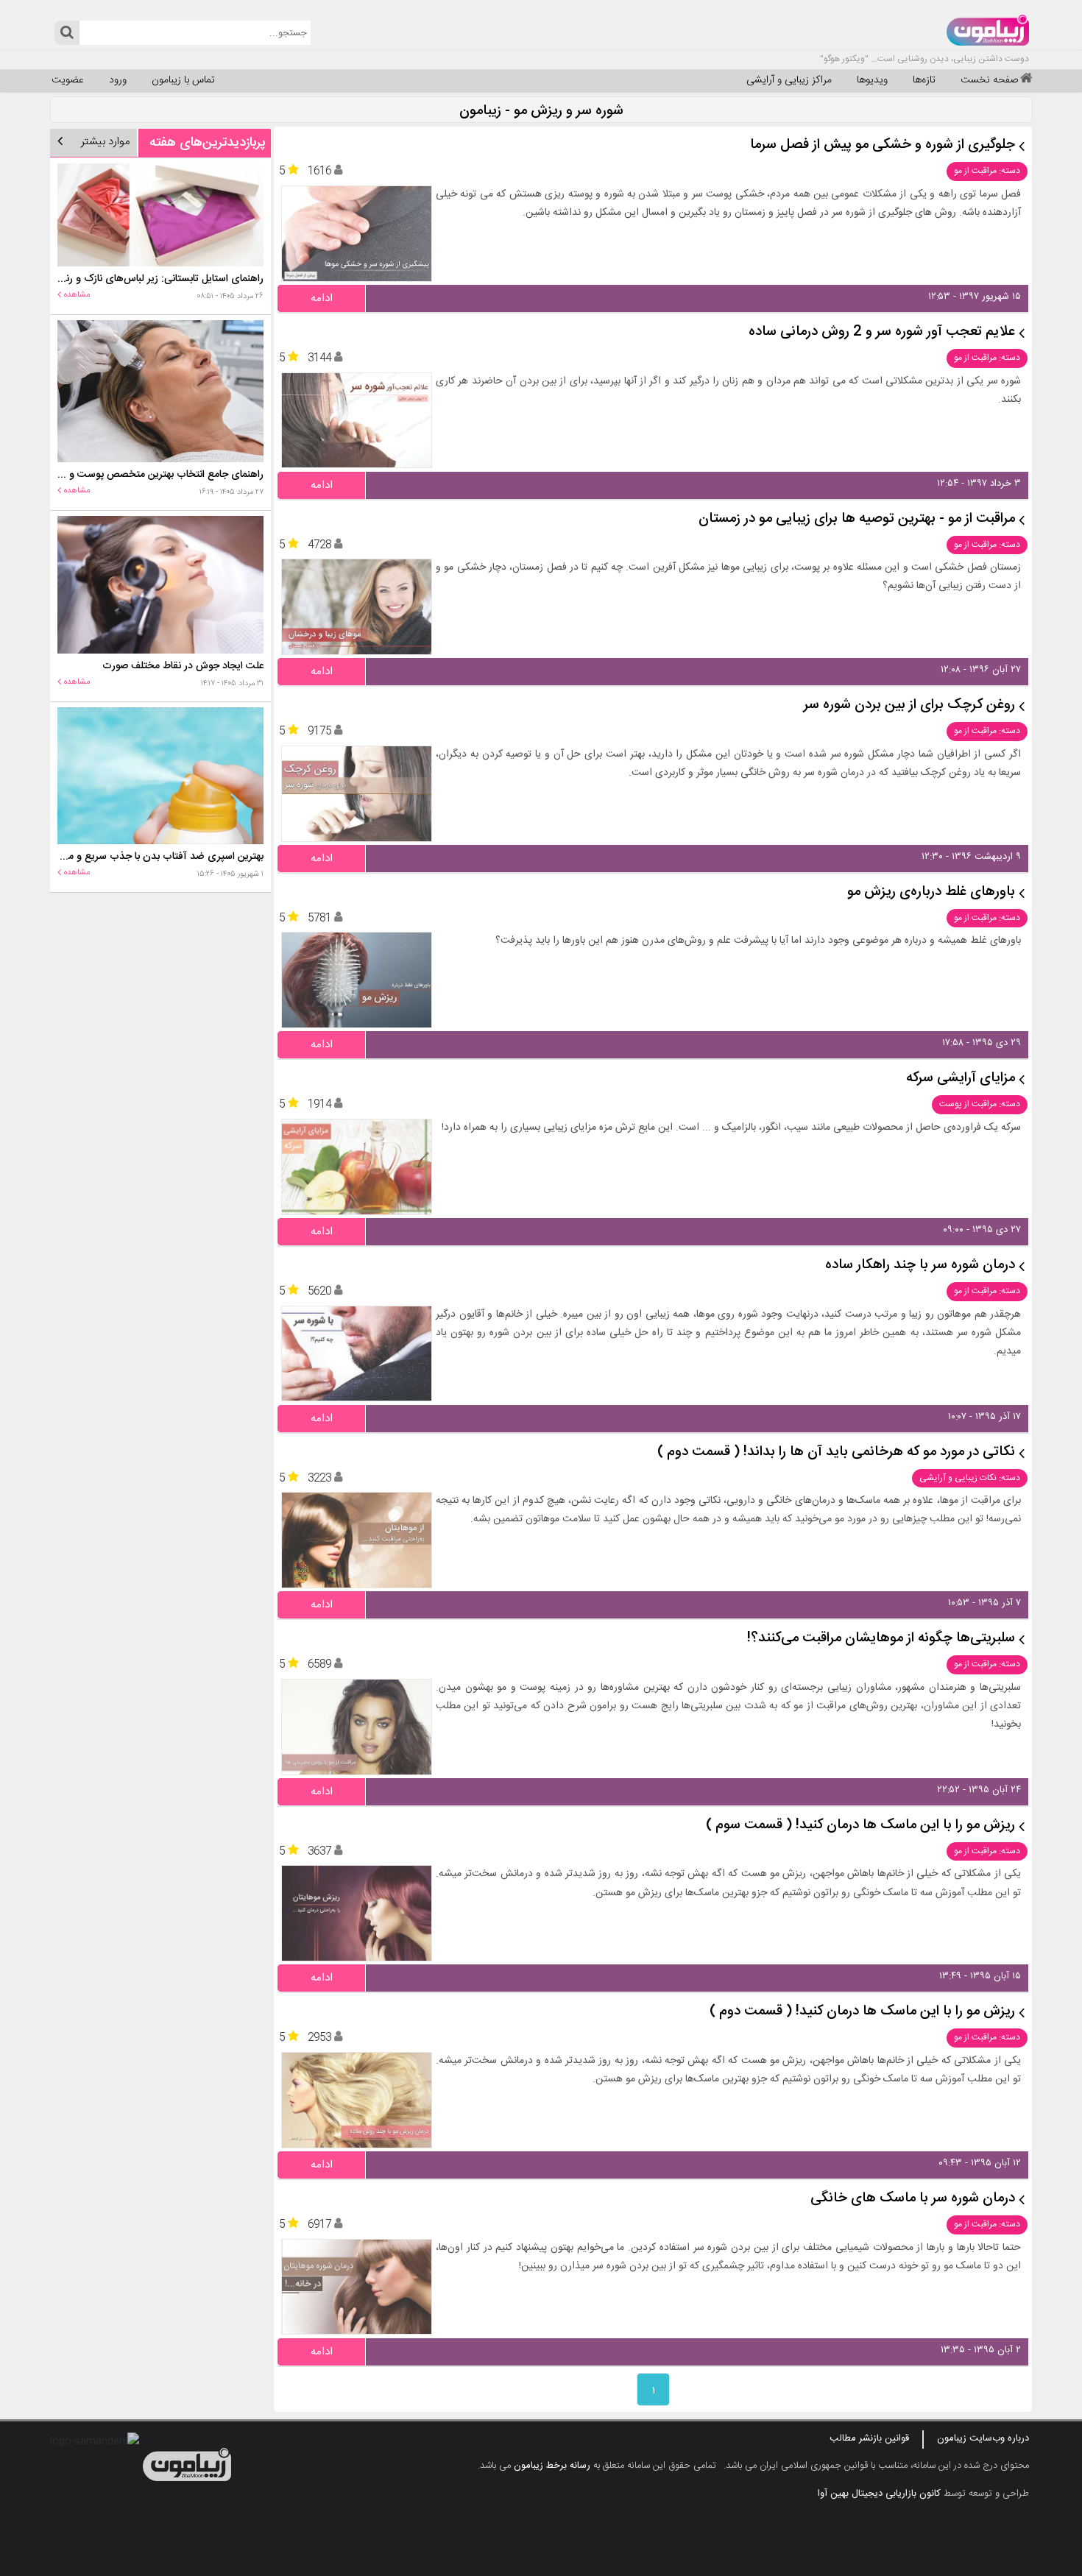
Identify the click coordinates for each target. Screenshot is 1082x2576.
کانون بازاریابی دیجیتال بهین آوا (879, 2494)
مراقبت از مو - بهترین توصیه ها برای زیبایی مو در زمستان (857, 519)
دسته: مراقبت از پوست (980, 1104)
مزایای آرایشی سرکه (961, 1079)
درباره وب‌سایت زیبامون (983, 2438)
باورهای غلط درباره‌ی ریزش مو (931, 892)
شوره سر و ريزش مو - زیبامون (541, 112)
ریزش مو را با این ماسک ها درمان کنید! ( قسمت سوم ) (860, 1826)
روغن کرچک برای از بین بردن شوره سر (909, 705)
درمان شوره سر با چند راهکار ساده (920, 1266)
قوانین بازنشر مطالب (869, 2438)
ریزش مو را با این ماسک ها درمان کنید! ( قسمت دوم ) (862, 2012)
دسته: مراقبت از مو (987, 171)
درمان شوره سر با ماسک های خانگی (913, 2199)
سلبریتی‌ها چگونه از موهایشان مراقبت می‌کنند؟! (881, 1639)
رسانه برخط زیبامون (552, 2466)
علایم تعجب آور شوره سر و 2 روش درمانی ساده (882, 332)
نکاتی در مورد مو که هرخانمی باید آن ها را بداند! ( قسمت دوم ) (836, 1452)
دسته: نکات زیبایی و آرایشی (970, 1478)
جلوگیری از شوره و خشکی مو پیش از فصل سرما (883, 145)
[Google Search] (67, 33)
